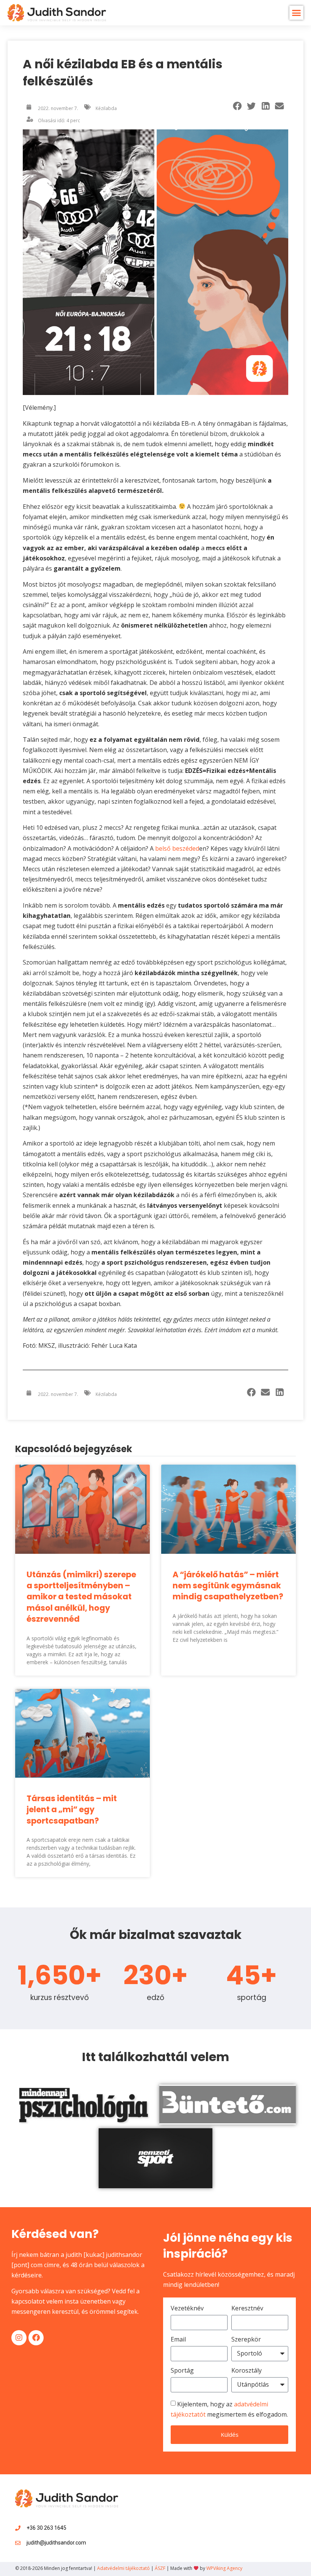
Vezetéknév (187, 2309)
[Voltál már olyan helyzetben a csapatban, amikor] (182, 2502)
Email (178, 2340)
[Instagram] (19, 2338)
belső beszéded (177, 848)
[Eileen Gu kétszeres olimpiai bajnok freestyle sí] (281, 2502)
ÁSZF (160, 2568)
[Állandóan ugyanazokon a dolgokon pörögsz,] (215, 2502)
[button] (297, 13)
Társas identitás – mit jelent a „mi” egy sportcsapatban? (72, 1810)
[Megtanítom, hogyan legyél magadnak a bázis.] (248, 2502)
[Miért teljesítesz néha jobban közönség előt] (281, 2522)
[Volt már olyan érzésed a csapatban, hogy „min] (148, 2502)
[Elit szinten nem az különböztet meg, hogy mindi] (148, 2522)
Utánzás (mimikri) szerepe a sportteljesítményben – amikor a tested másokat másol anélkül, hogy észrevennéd (81, 1597)
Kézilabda (106, 108)
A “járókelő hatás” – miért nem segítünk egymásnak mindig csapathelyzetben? (228, 1586)
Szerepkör (246, 2340)
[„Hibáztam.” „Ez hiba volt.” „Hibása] (248, 2522)
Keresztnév (247, 2309)
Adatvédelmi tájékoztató (123, 2568)
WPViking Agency (224, 2568)
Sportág (182, 2371)
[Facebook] (36, 2338)
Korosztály (247, 2371)
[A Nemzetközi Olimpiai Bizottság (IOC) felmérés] (182, 2522)
